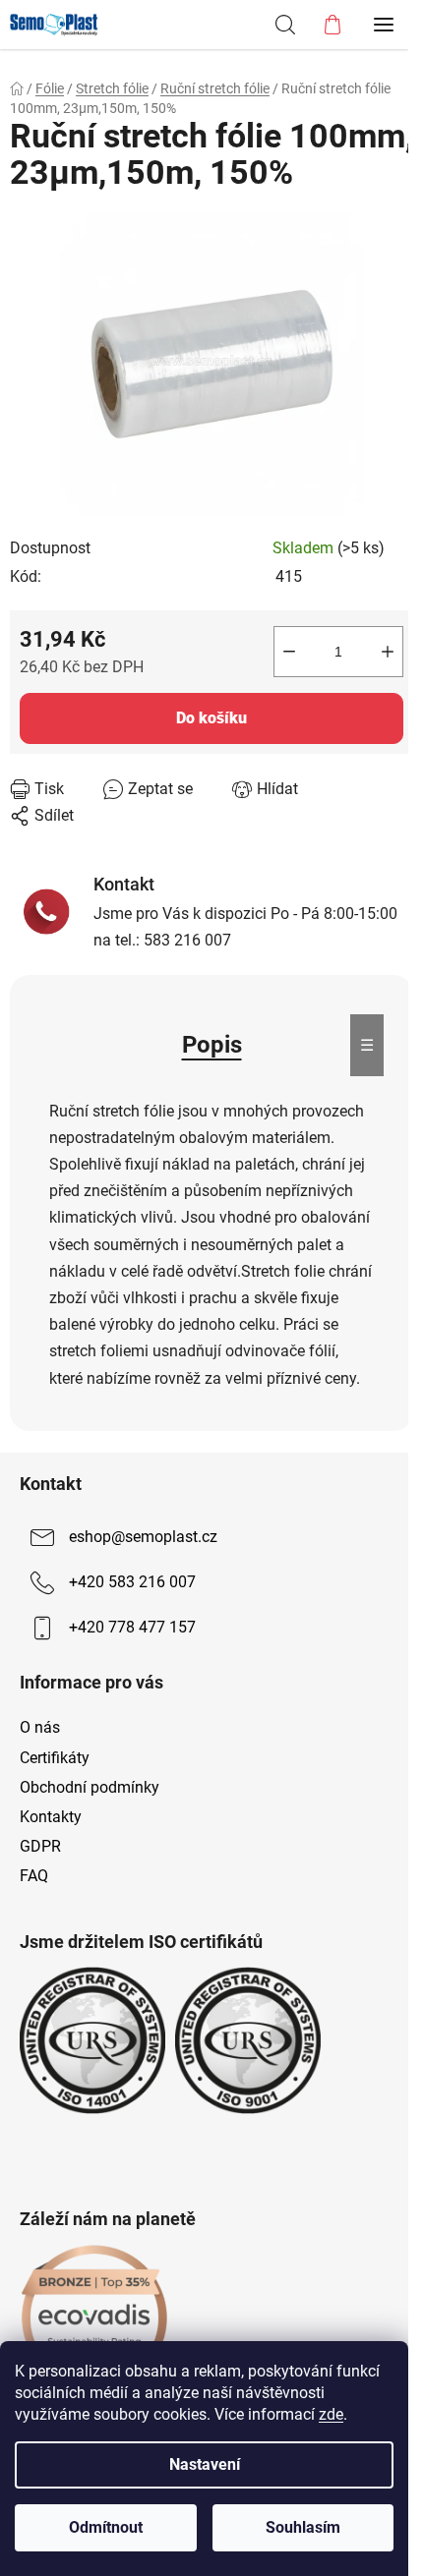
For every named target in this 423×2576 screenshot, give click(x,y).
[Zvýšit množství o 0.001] (388, 652)
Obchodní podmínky (90, 1787)
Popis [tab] (212, 1045)
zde (331, 2414)
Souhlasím (303, 2527)
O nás (40, 1727)
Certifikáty (55, 1758)
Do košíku (211, 718)
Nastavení (205, 2464)
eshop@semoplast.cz (143, 1537)
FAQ (34, 1876)
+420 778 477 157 (132, 1627)
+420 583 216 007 (132, 1582)
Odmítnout (106, 2527)
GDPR (40, 1846)
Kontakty (51, 1817)
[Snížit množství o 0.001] (289, 652)
